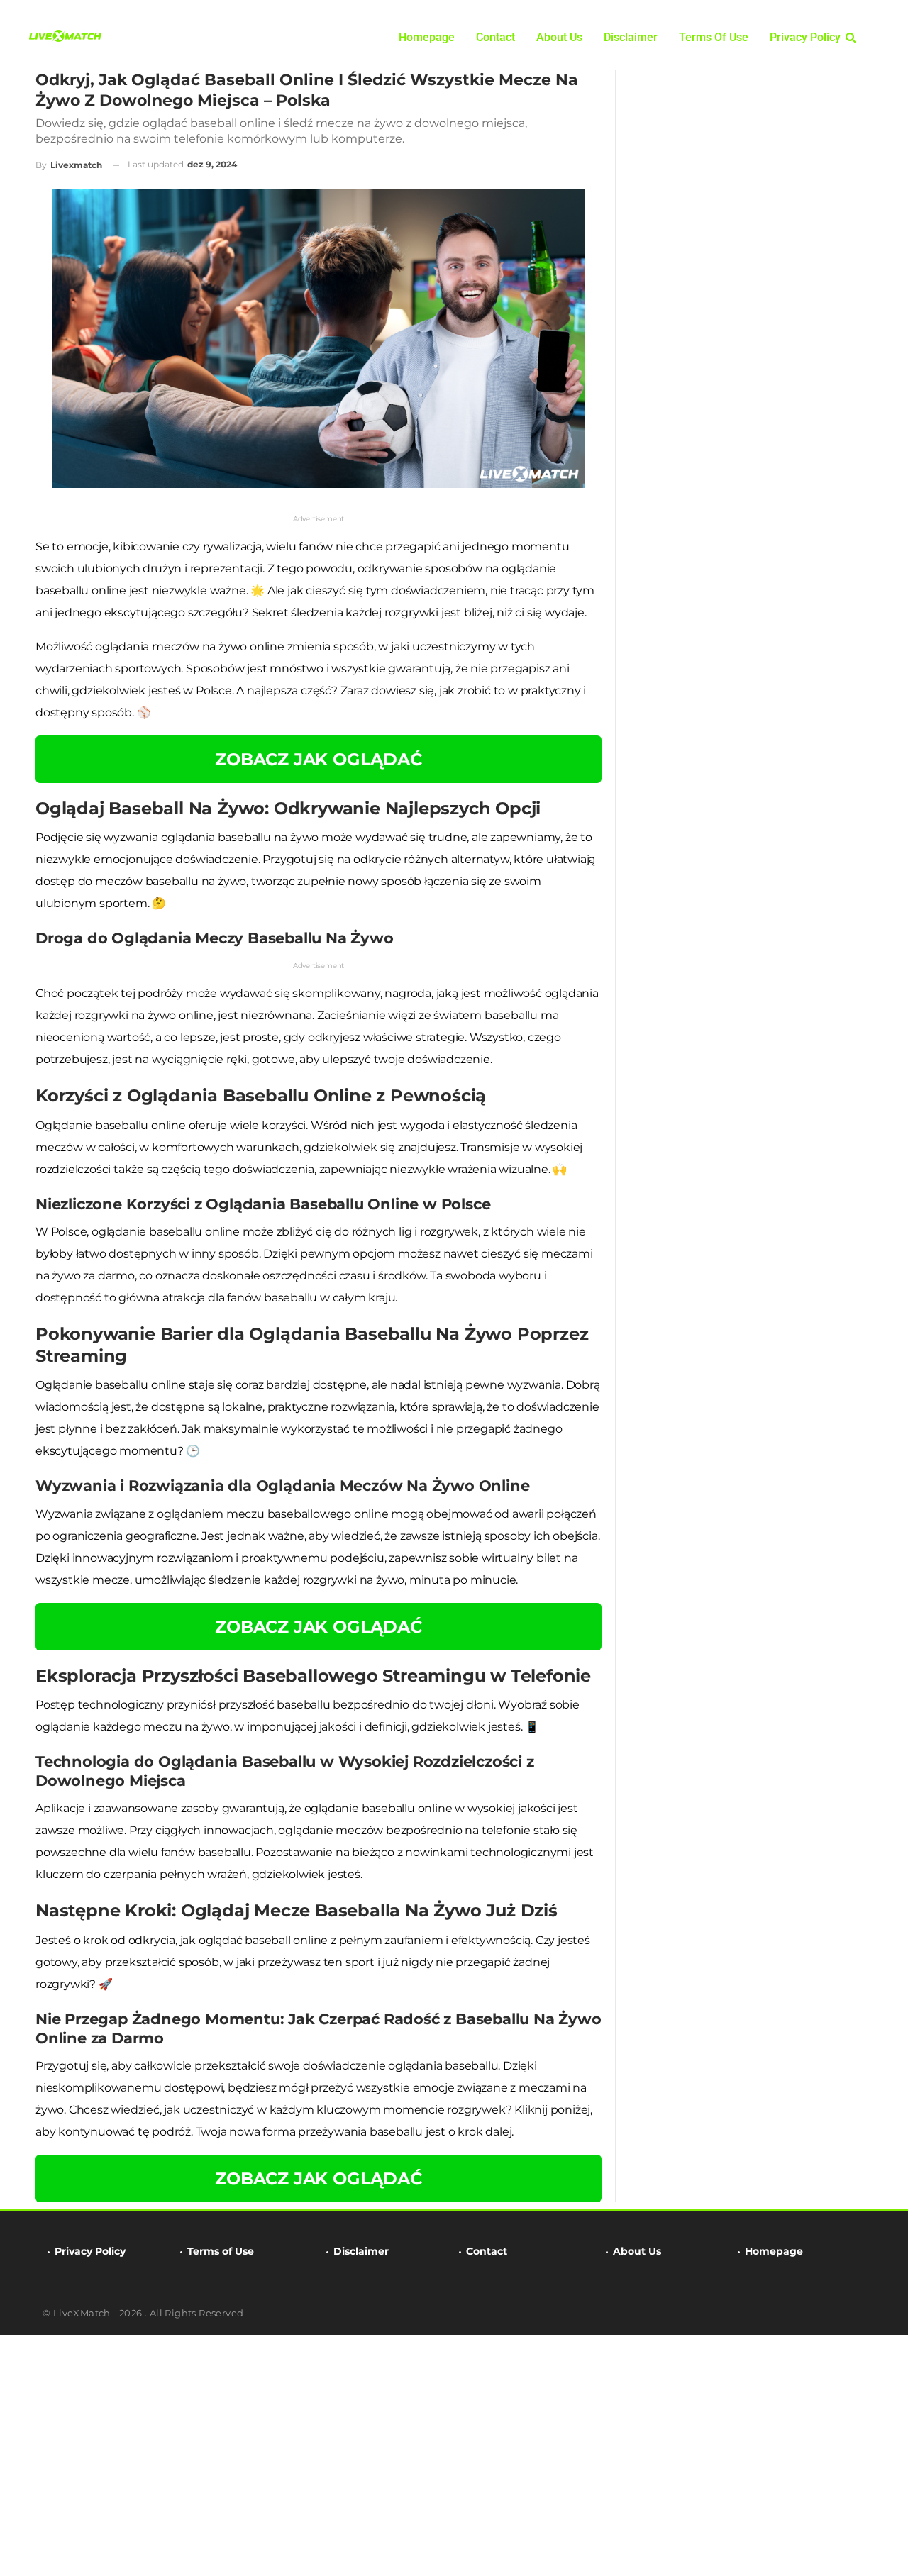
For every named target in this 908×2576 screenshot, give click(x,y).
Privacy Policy (805, 37)
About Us (559, 37)
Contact (495, 37)
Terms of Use (714, 37)
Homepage (427, 37)
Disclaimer (631, 37)
